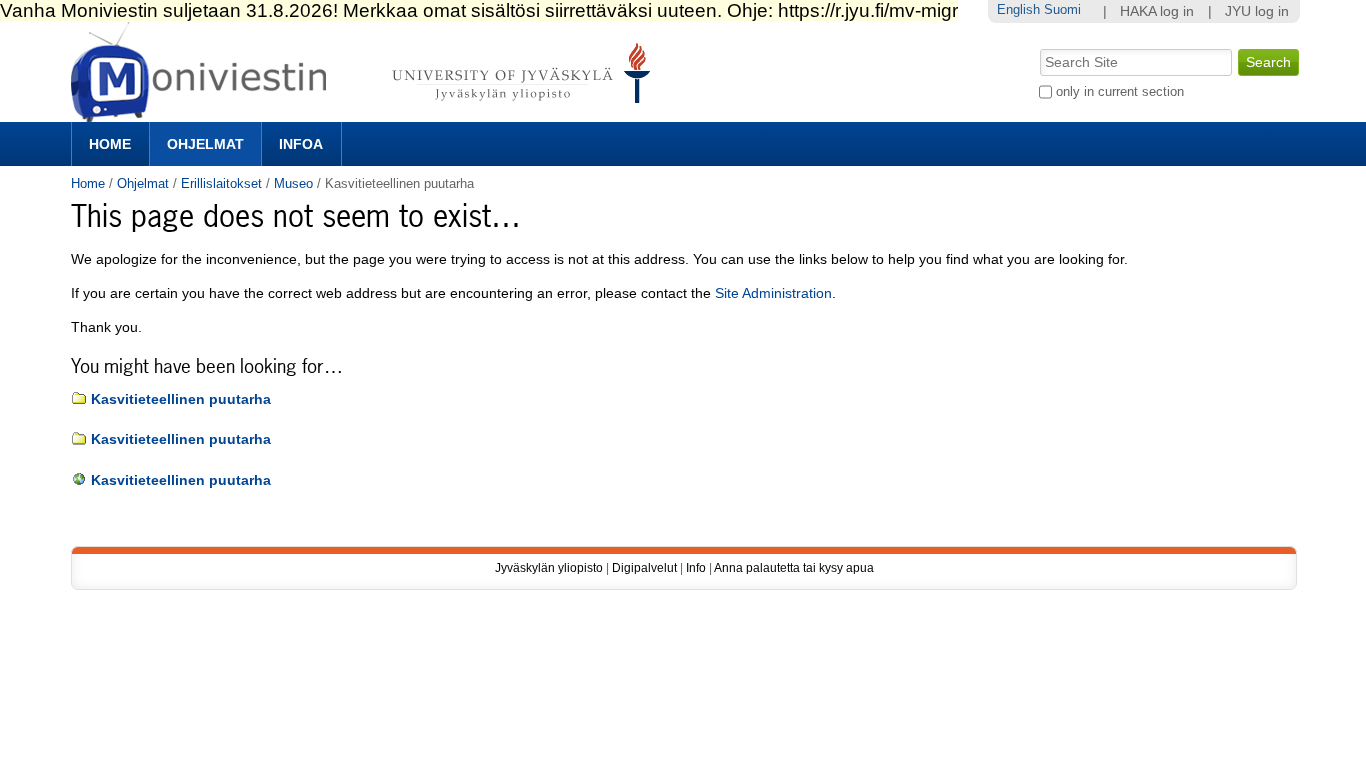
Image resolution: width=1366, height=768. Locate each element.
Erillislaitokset (221, 183)
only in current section (1120, 91)
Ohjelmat (205, 144)
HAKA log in (1157, 11)
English (1018, 9)
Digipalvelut (644, 568)
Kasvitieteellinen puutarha (181, 399)
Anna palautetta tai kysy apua (794, 568)
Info (696, 568)
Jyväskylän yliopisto (549, 568)
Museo (293, 183)
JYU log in (1257, 11)
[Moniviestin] (366, 113)
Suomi (1062, 9)
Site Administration (773, 293)
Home (110, 144)
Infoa (301, 144)
